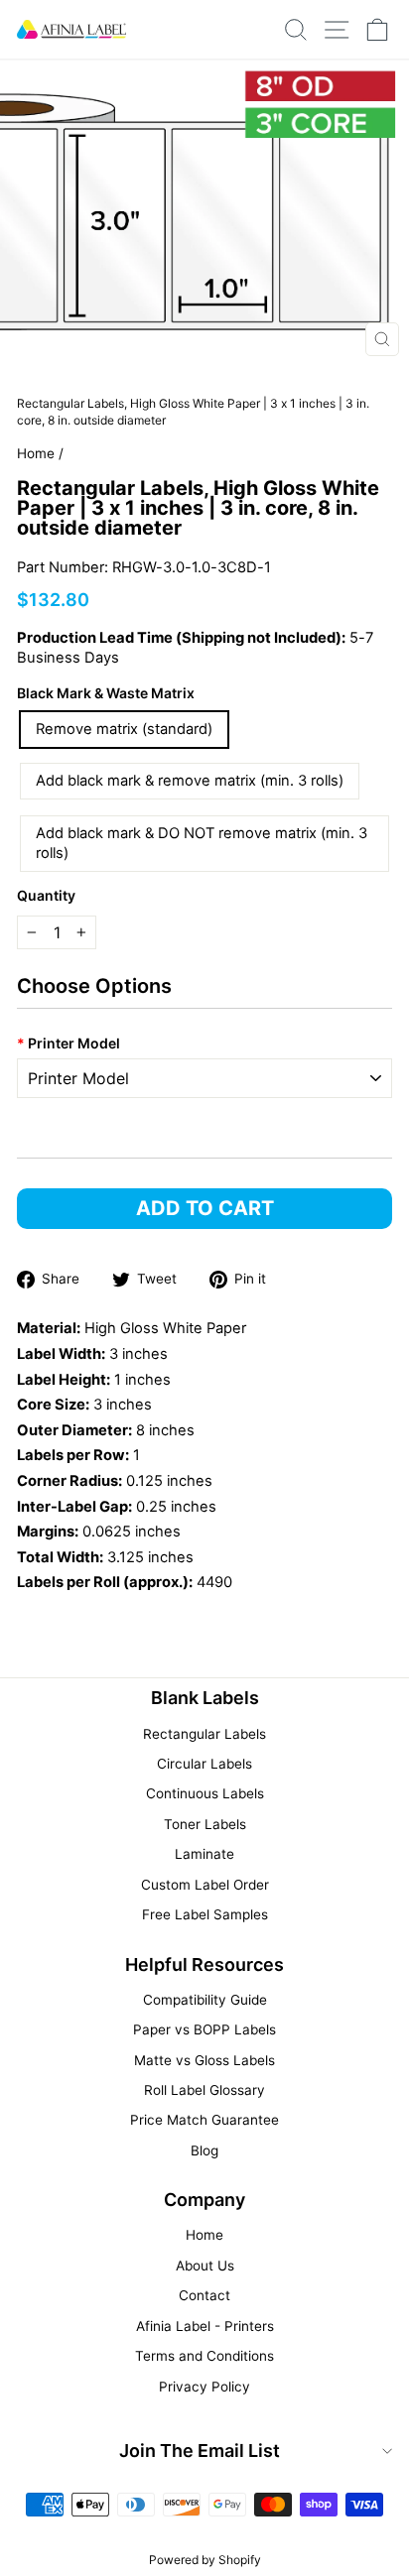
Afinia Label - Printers (205, 2326)
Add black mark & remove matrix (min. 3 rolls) (190, 781)
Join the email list (200, 2451)
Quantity (46, 895)
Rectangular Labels (204, 1734)
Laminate (204, 1854)
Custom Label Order (205, 1885)
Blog (204, 2150)
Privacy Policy (204, 2387)
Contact (204, 2295)
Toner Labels (205, 1824)
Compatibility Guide (205, 2000)
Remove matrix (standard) (124, 729)
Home (36, 453)
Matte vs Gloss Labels (204, 2060)
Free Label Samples (205, 1914)
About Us (205, 2266)
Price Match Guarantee (204, 2120)
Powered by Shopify (205, 2560)
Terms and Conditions (204, 2356)
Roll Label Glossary (204, 2090)
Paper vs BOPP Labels (204, 2029)
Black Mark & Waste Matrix (106, 693)
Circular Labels (204, 1764)
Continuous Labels (205, 1793)
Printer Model (68, 1043)
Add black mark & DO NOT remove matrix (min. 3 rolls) (202, 844)
